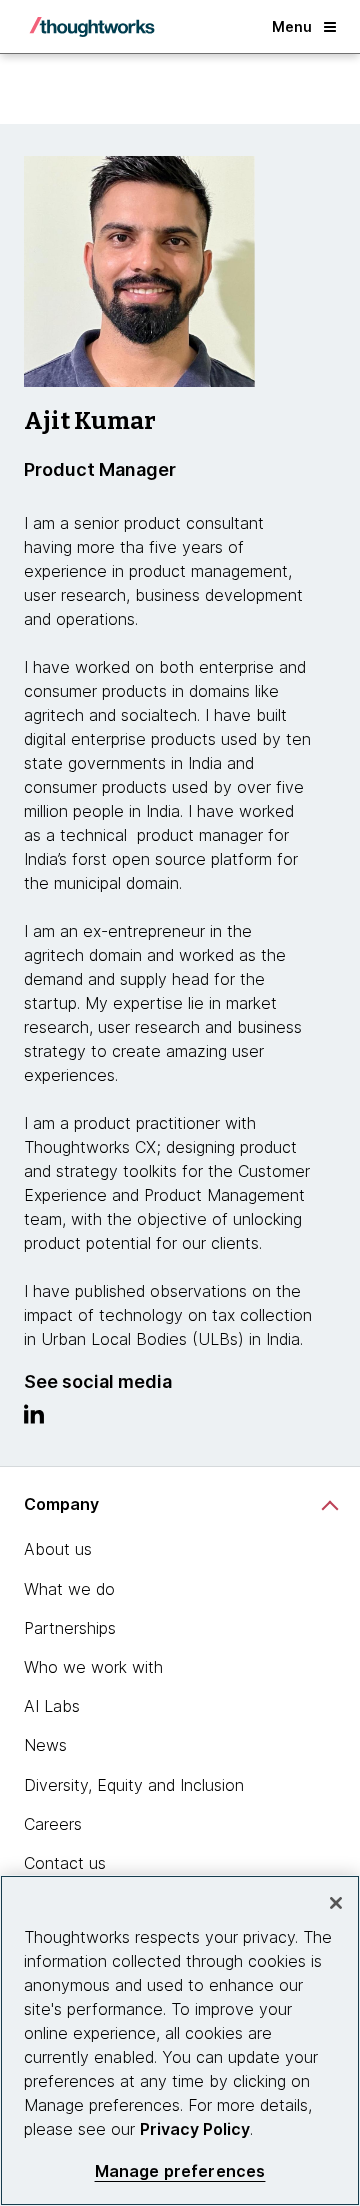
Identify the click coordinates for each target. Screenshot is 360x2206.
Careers (53, 1824)
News (45, 1745)
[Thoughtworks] (92, 27)
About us (58, 1549)
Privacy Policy (195, 2129)
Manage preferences (180, 2171)
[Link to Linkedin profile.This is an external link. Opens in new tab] (34, 1419)
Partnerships (70, 1628)
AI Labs (52, 1706)
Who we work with (93, 1667)
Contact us (65, 1863)
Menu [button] (292, 26)
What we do (69, 1589)
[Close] (336, 1903)
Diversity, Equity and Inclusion (134, 1785)
